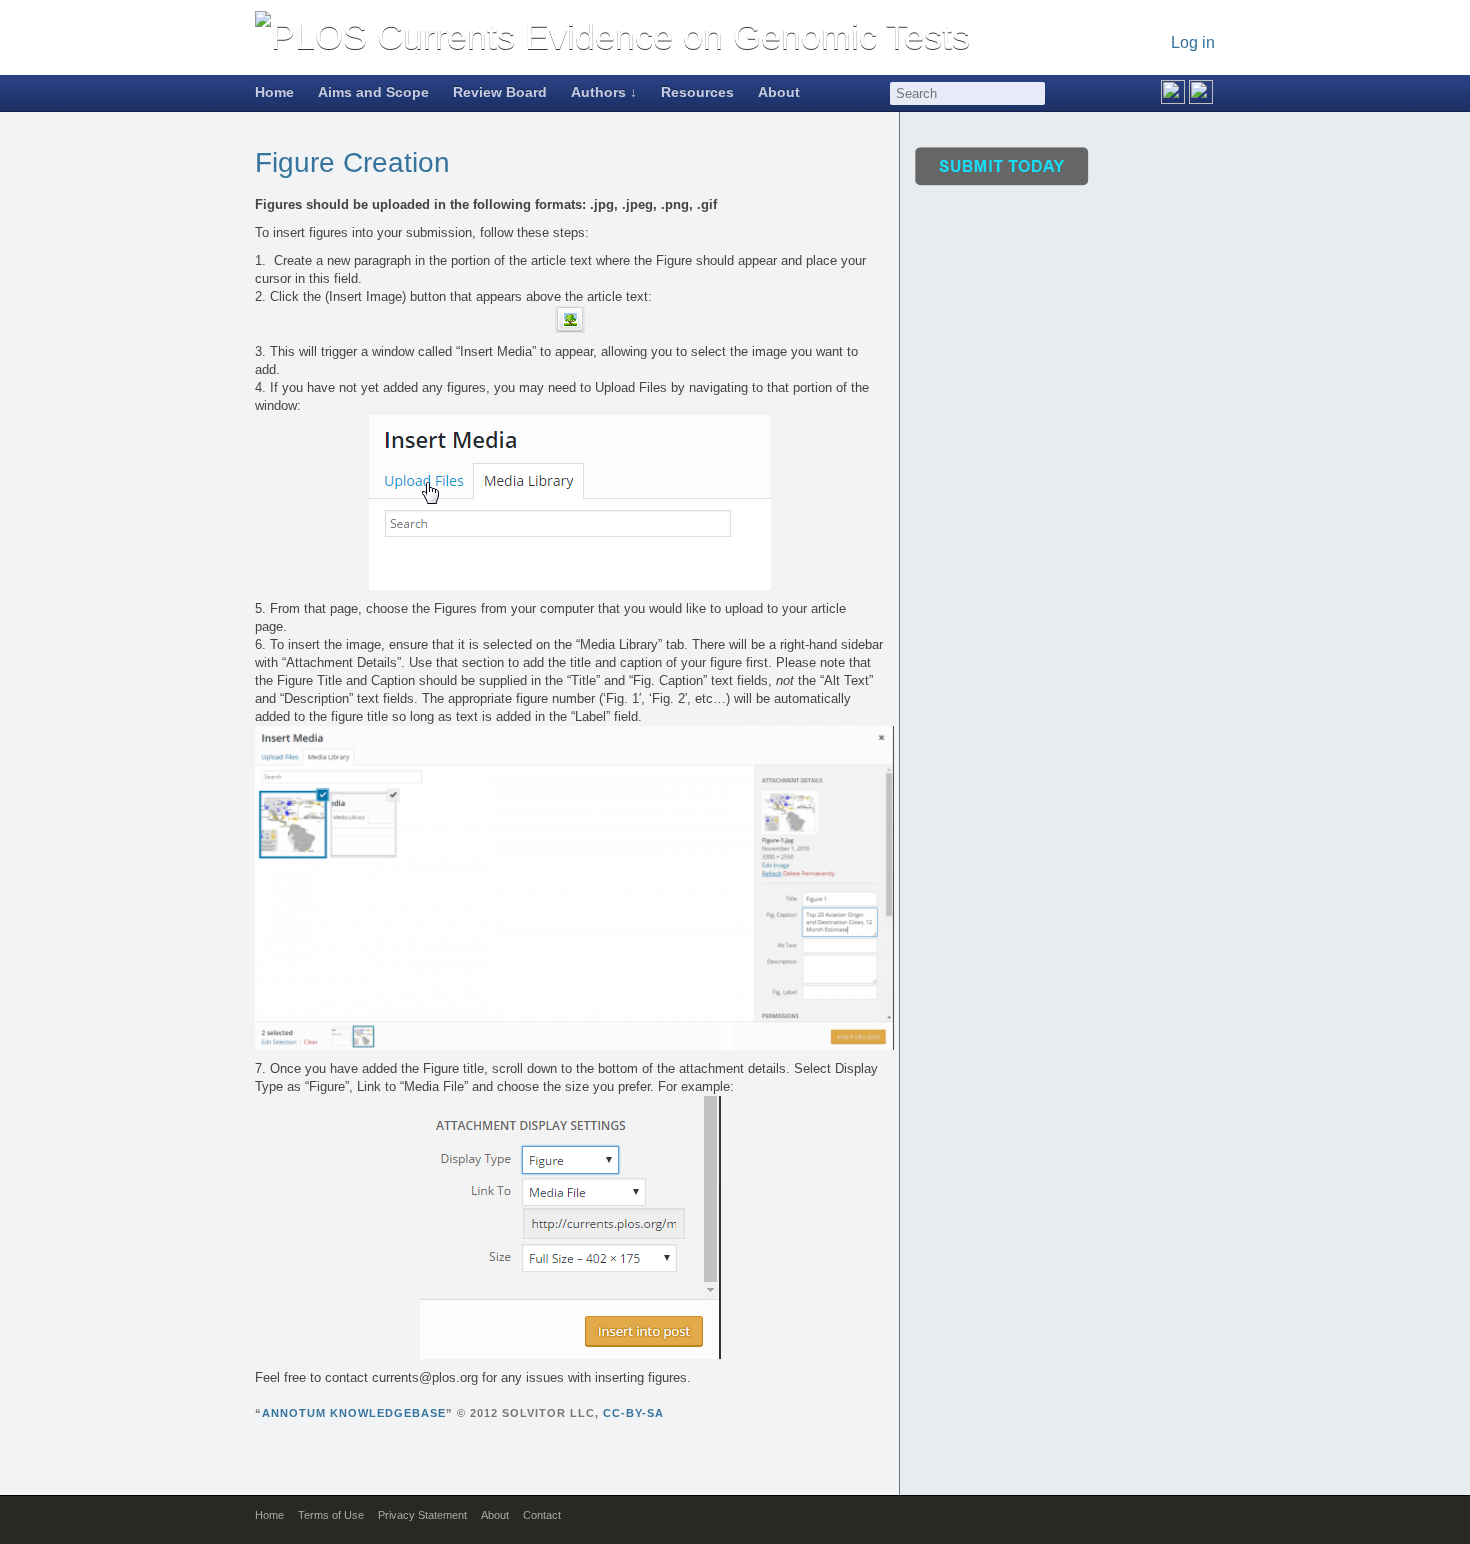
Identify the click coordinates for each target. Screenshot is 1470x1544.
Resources (697, 92)
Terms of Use (331, 1515)
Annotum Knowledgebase (354, 1413)
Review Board (500, 92)
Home (274, 92)
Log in (1193, 42)
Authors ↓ (604, 92)
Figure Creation (352, 162)
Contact (542, 1515)
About (779, 92)
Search (1035, 93)
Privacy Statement (422, 1515)
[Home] (612, 36)
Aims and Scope (373, 92)
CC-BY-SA (633, 1413)
